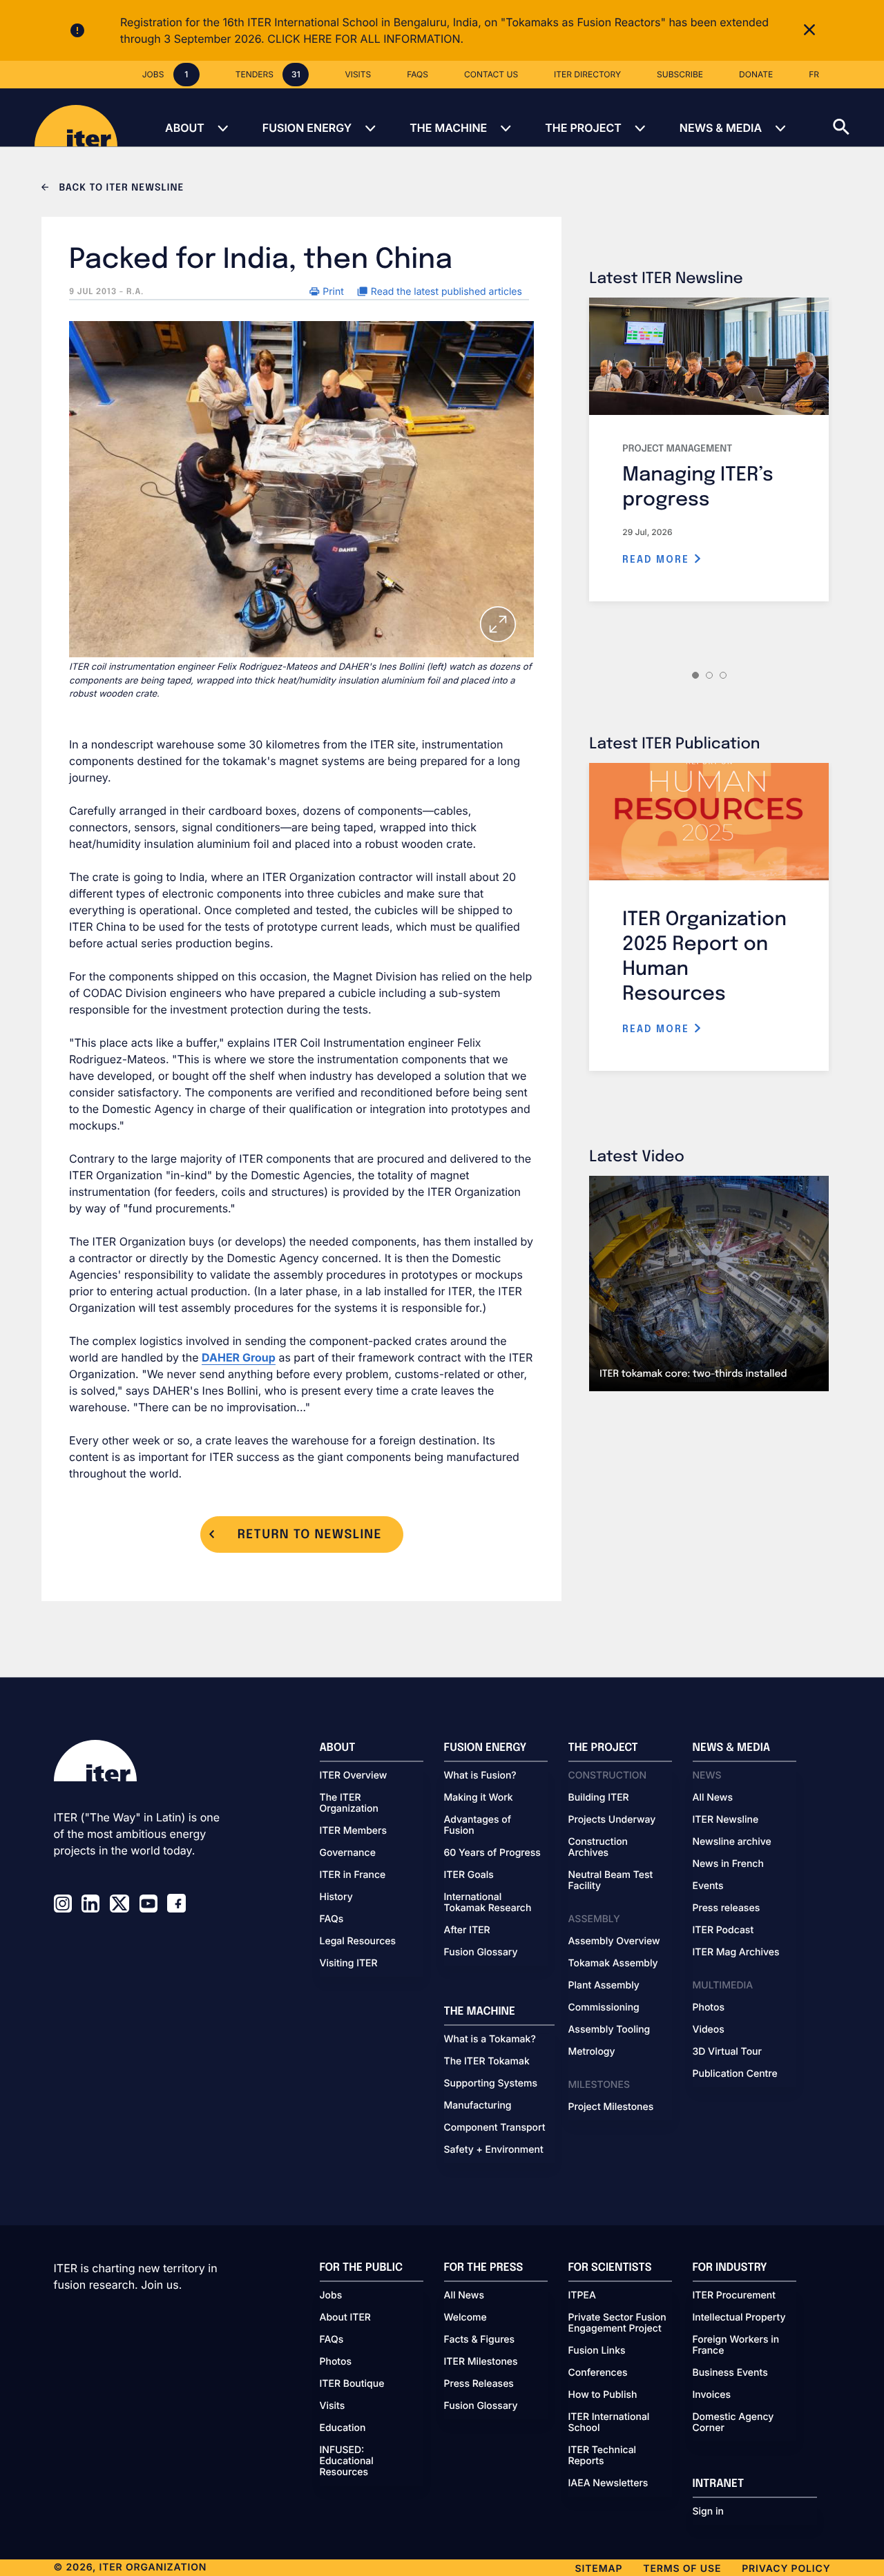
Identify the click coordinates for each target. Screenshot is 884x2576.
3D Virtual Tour (727, 2052)
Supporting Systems (491, 2084)
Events (708, 1886)
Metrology (592, 2052)
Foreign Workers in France (736, 2345)
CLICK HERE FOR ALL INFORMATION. (365, 39)
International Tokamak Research (488, 1903)
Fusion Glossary (481, 1953)
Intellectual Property (739, 2318)
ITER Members (353, 1831)
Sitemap (599, 2569)
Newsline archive (732, 1842)
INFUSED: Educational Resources (347, 2461)
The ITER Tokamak (487, 2062)
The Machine (448, 128)
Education (343, 2428)
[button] (858, 117)
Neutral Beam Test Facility (611, 1881)
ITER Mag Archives (736, 1953)
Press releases (727, 1908)
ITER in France (353, 1875)
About (185, 128)
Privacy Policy (786, 2569)
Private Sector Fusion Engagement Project (617, 2323)
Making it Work (479, 1798)
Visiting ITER (349, 1964)
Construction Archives (598, 1848)
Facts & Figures (480, 2340)
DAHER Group (239, 1357)
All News (713, 1798)
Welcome (465, 2318)
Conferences (598, 2373)
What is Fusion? (480, 1776)
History (336, 1897)
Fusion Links (597, 2351)
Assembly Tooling (609, 2030)
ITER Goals (469, 1875)
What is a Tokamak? (490, 2040)
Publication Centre (735, 2074)
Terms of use (682, 2569)
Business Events (730, 2373)
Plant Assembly (604, 1986)
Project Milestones (611, 2107)
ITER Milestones (481, 2362)
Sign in (708, 2512)
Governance (348, 1853)
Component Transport (495, 2128)
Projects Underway (612, 1820)
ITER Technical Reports (603, 2456)
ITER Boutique (352, 2384)
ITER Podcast (723, 1930)
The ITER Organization (349, 1803)
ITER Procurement (734, 2296)
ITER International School (609, 2423)
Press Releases (479, 2384)
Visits (333, 2406)
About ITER (345, 2318)
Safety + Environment (494, 2150)
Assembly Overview (614, 1941)
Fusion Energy (307, 128)
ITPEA (582, 2296)
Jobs (331, 2296)
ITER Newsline (726, 1820)
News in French (728, 1864)
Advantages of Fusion (478, 1826)
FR (814, 74)
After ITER (467, 1930)
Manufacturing (478, 2106)
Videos (709, 2030)
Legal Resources (358, 1941)
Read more (658, 560)
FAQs (332, 1919)
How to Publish (603, 2395)
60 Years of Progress (492, 1853)
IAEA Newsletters (608, 2483)
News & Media (721, 128)
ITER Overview (354, 1776)
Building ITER (599, 1798)
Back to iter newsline (120, 188)
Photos (709, 2008)
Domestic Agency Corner (733, 2423)
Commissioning (604, 2008)
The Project (583, 128)
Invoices (712, 2395)
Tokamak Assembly (613, 1964)
